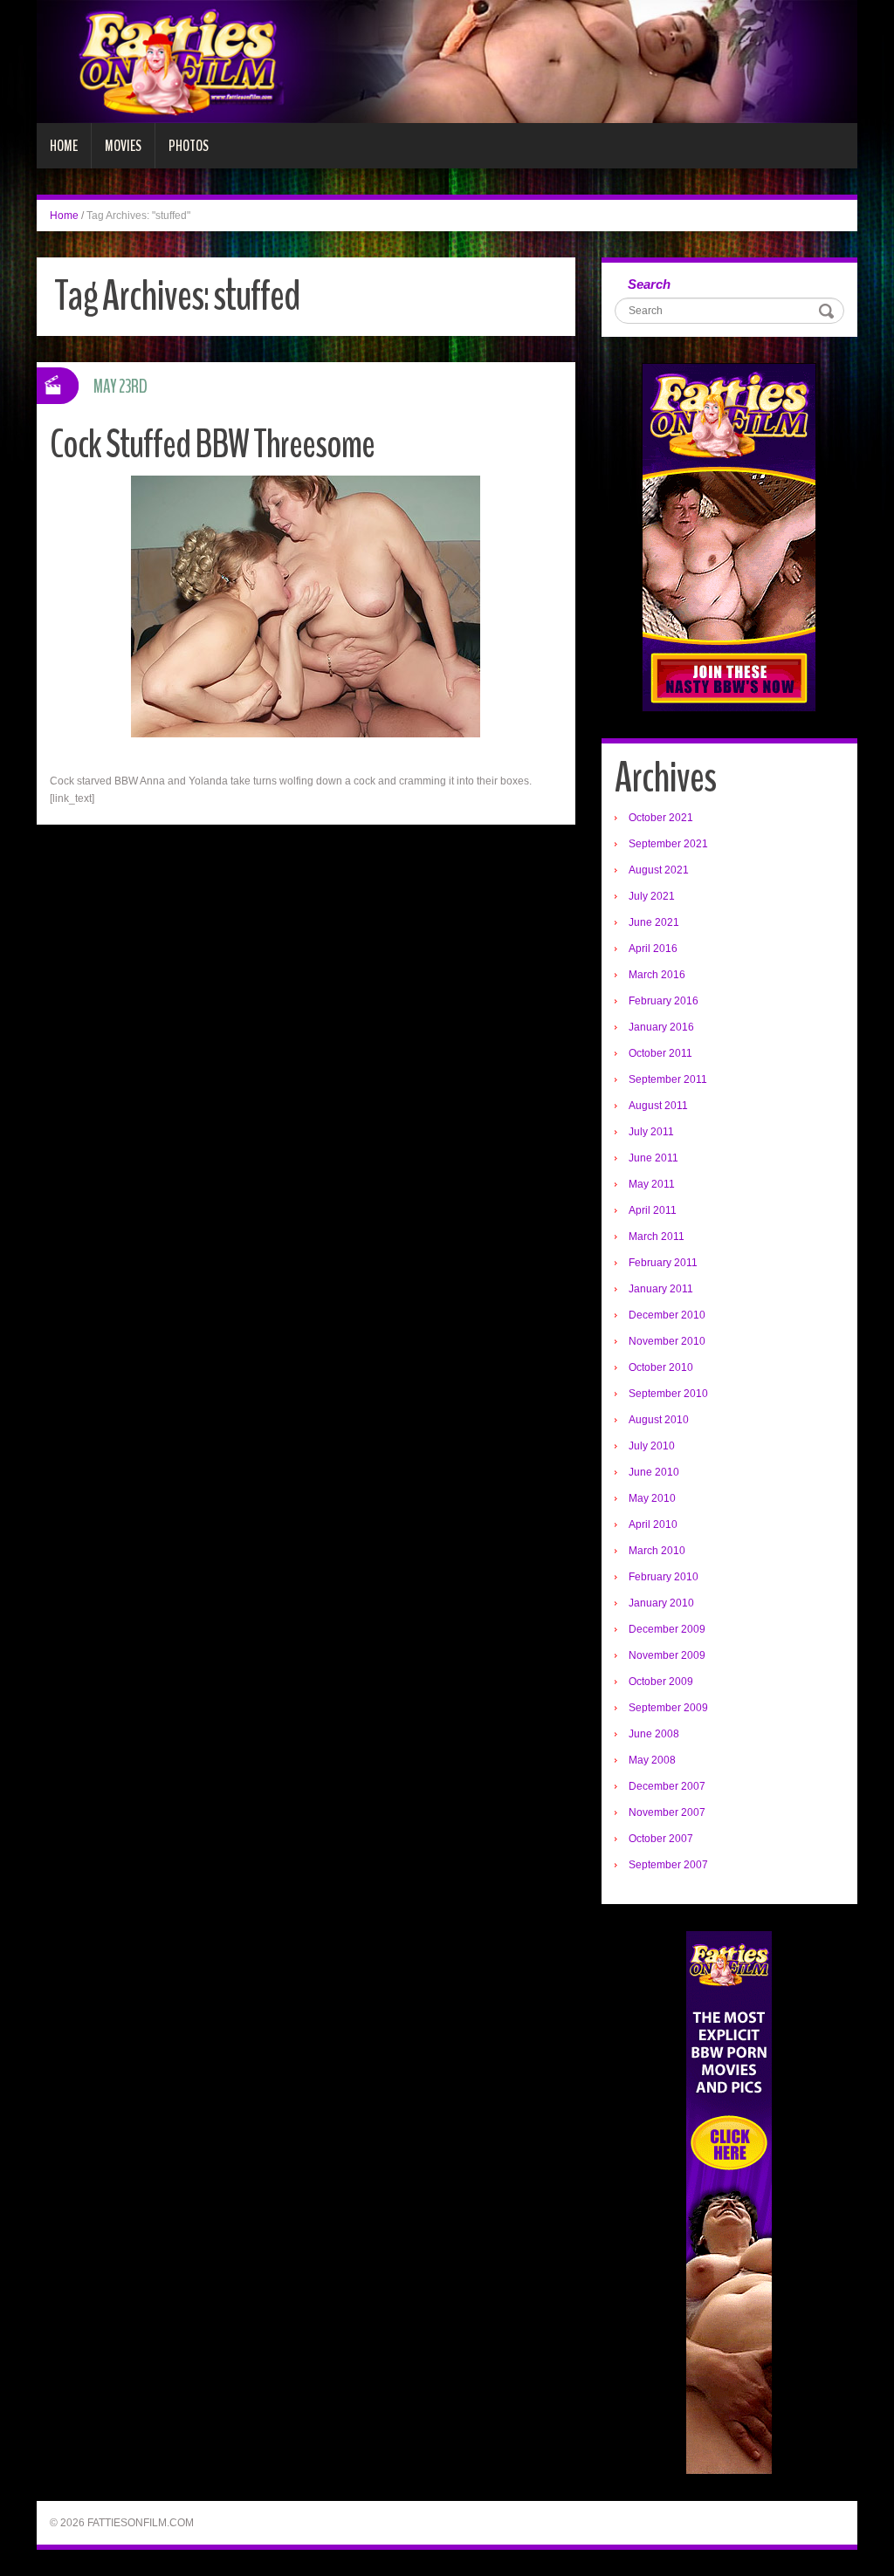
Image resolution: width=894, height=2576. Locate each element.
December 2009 (667, 1629)
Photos (189, 146)
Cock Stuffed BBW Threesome (212, 445)
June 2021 (654, 922)
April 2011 (653, 1210)
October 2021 (661, 818)
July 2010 (652, 1446)
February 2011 (663, 1263)
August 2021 (659, 870)
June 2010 (654, 1472)
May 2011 (652, 1184)
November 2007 (667, 1812)
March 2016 (657, 975)
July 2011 (651, 1132)
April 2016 (653, 949)
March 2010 (657, 1551)
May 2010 (652, 1498)
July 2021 (652, 896)
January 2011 (661, 1289)
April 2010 (653, 1524)
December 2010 (667, 1315)
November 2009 (667, 1655)
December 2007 (667, 1786)
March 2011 (657, 1237)
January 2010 (661, 1603)
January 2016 (661, 1027)
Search (649, 284)
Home (64, 146)
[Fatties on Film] (447, 61)
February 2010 (664, 1577)
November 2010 (667, 1341)
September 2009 (668, 1708)
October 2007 (661, 1839)
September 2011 (668, 1079)
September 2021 (668, 844)
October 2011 (660, 1053)
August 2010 (659, 1420)
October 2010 (661, 1367)
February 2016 (664, 1001)
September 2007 (668, 1865)
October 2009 (661, 1682)
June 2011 (653, 1158)
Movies (123, 146)
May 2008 (652, 1760)
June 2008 (654, 1734)
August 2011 (658, 1106)
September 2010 (668, 1394)
